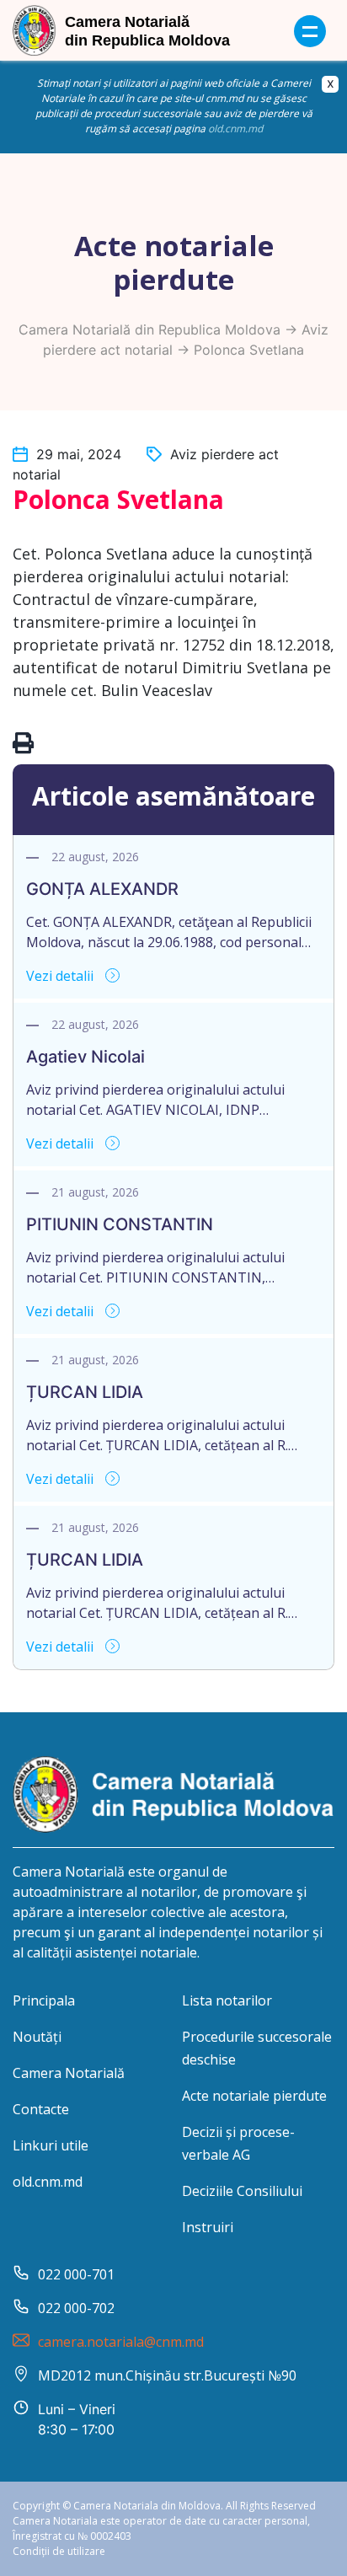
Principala (44, 2000)
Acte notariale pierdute (254, 2096)
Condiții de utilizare (59, 2551)
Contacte (41, 2109)
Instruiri (208, 2227)
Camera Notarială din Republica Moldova (149, 329)
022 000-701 (76, 2274)
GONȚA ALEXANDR (102, 889)
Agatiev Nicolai (85, 1057)
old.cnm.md (235, 129)
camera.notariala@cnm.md (121, 2342)
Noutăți (37, 2037)
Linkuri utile (51, 2145)
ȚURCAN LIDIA (85, 1392)
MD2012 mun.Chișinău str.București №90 (167, 2375)
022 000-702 (76, 2308)
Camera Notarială (69, 2073)
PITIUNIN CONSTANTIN (120, 1224)
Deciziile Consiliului (242, 2191)
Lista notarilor (227, 2000)
